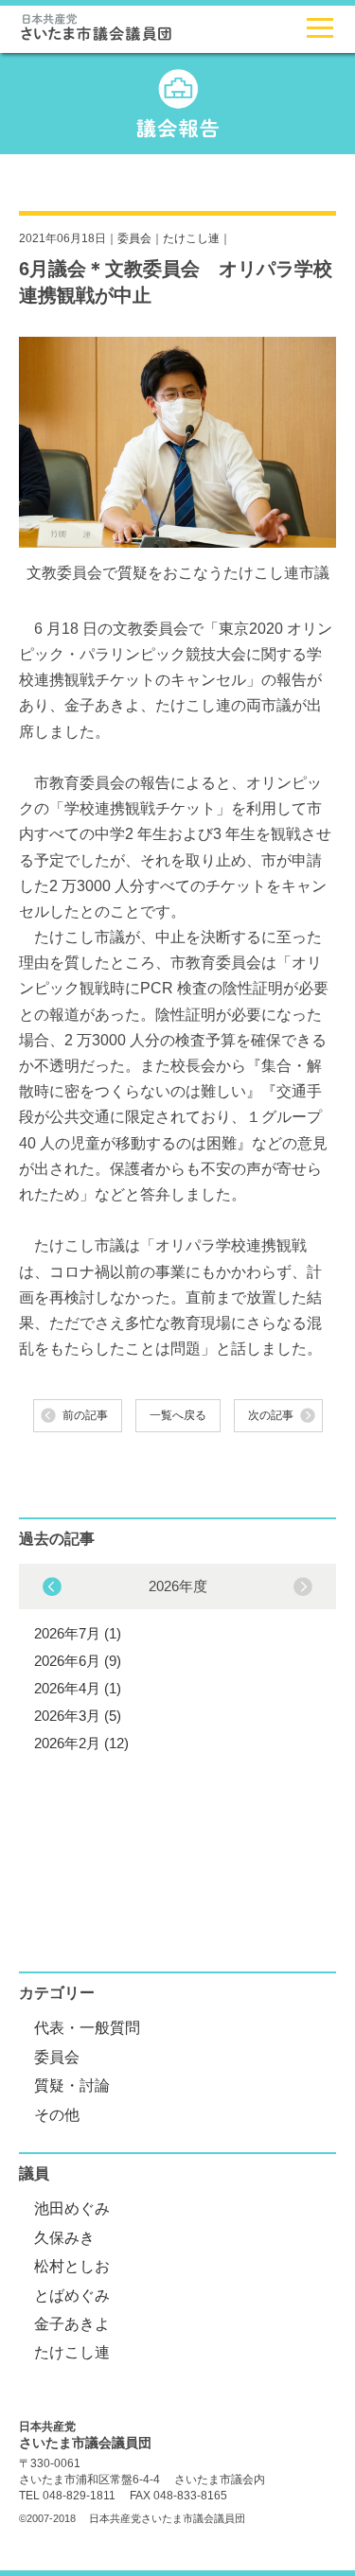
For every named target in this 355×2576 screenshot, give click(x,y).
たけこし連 (191, 238)
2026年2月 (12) (81, 1743)
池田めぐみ (72, 2208)
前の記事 (85, 1415)
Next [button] (52, 1586)
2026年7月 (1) (78, 1633)
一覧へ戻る (178, 1415)
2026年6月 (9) (78, 1661)
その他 (57, 2115)
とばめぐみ (72, 2296)
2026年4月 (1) (78, 1688)
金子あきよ (72, 2324)
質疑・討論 (72, 2085)
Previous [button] (303, 1586)
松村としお (72, 2266)
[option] (177, 1662)
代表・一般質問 (87, 2028)
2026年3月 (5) (78, 1716)
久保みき (64, 2238)
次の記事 (271, 1415)
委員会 (134, 238)
